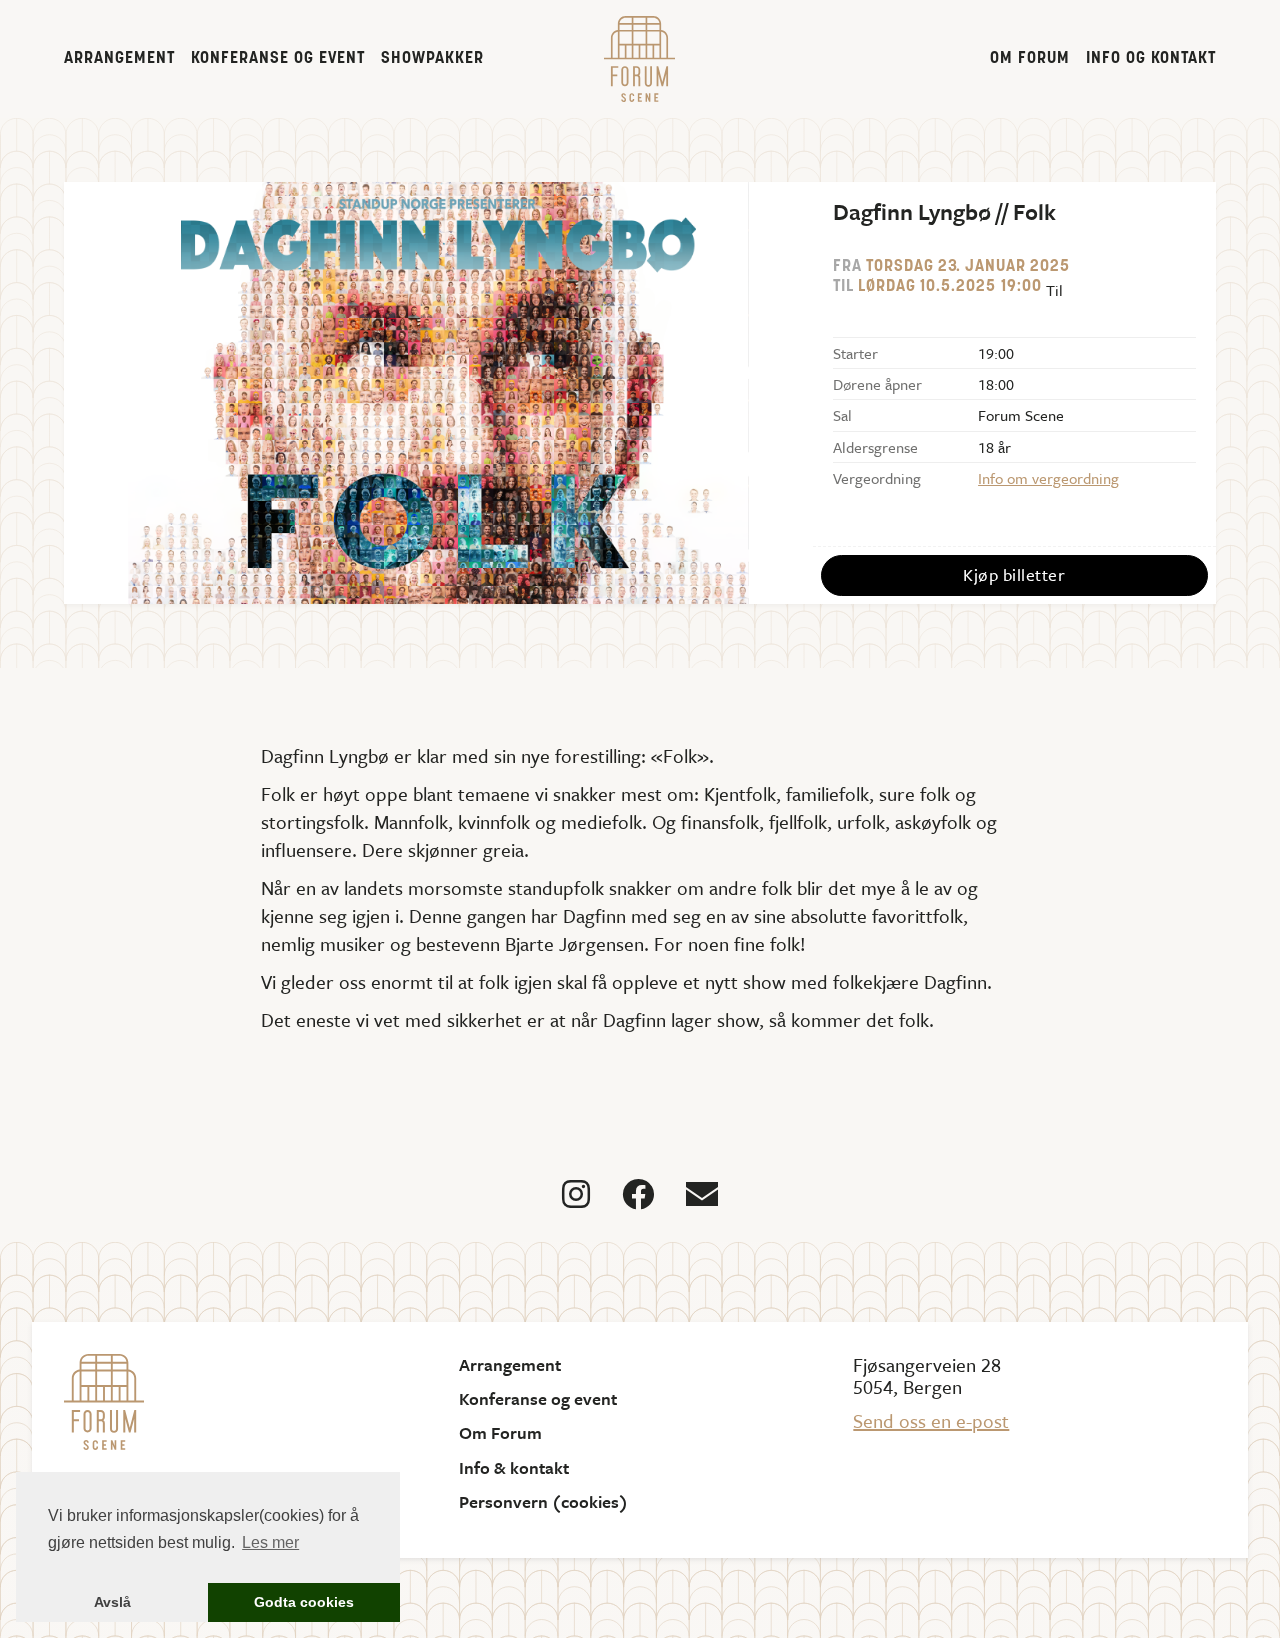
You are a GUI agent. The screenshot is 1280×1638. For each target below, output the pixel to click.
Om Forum (1030, 59)
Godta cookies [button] (304, 1602)
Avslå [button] (112, 1602)
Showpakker (432, 59)
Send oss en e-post (931, 1420)
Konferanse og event (278, 59)
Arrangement (119, 59)
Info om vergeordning (1048, 478)
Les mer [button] (270, 1542)
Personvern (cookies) (543, 1502)
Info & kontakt (514, 1468)
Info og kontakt (1151, 59)
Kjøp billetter (1014, 574)
